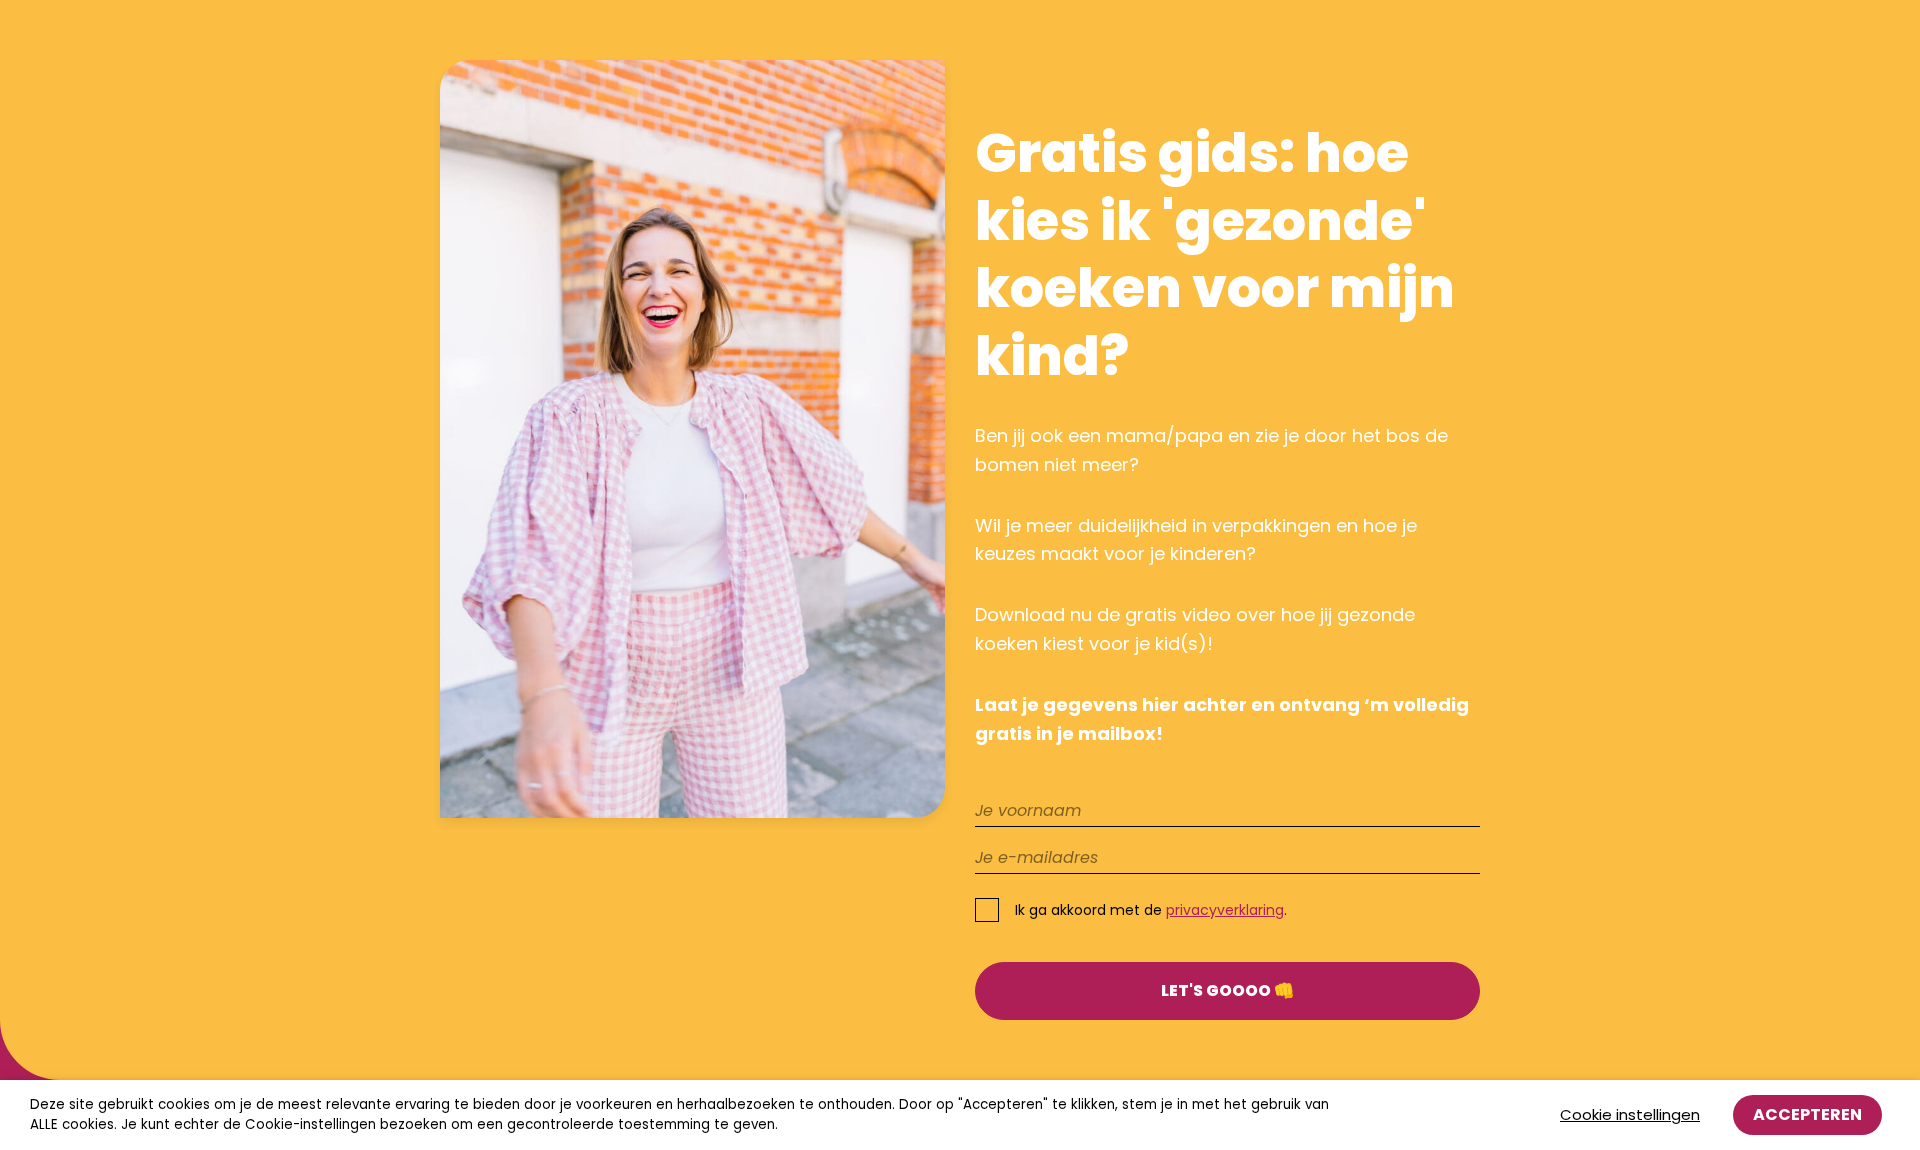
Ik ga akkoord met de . (1151, 910)
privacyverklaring (1225, 910)
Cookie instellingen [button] (1630, 1114)
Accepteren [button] (1807, 1114)
